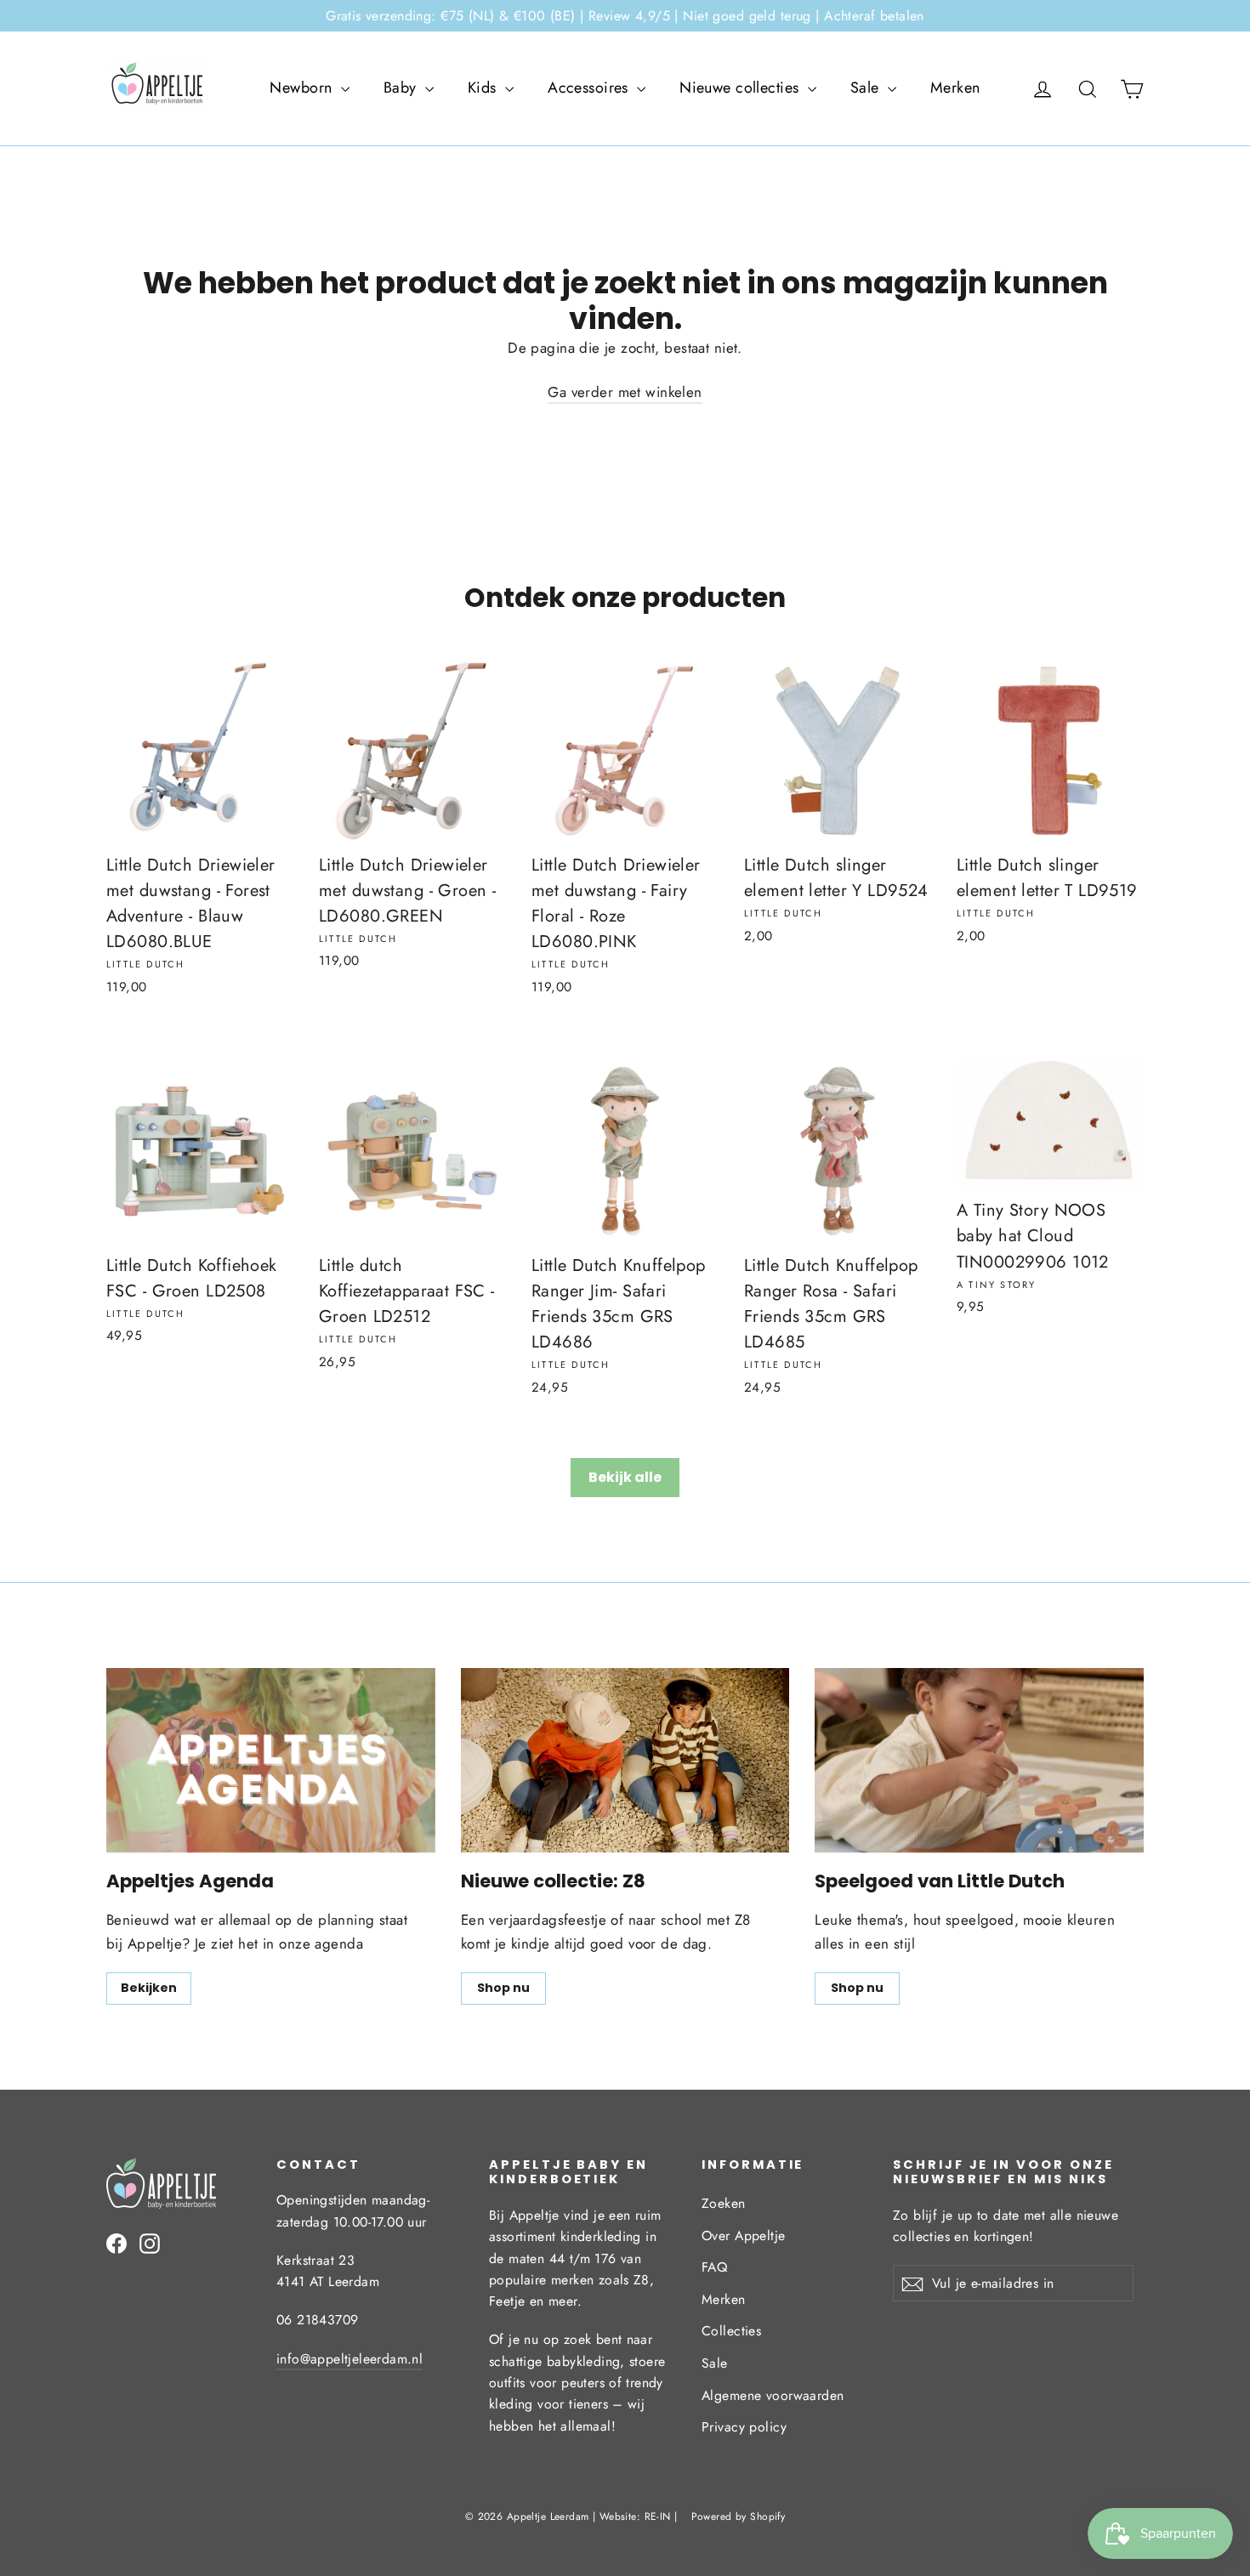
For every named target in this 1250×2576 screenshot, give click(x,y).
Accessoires (590, 88)
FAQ (714, 2267)
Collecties (731, 2331)
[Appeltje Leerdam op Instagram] (150, 2242)
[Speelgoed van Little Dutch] (979, 1760)
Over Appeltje (744, 2236)
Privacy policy (744, 2427)
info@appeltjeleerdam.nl (349, 2359)
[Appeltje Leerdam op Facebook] (116, 2242)
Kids (484, 88)
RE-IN (658, 2516)
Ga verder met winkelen (625, 392)
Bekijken (149, 1988)
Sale (867, 88)
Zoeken (724, 2203)
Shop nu (503, 1988)
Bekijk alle (625, 1477)
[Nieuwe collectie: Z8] (625, 1760)
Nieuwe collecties (741, 88)
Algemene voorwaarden (773, 2395)
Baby (402, 88)
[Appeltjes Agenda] (271, 1760)
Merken (955, 88)
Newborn (303, 88)
